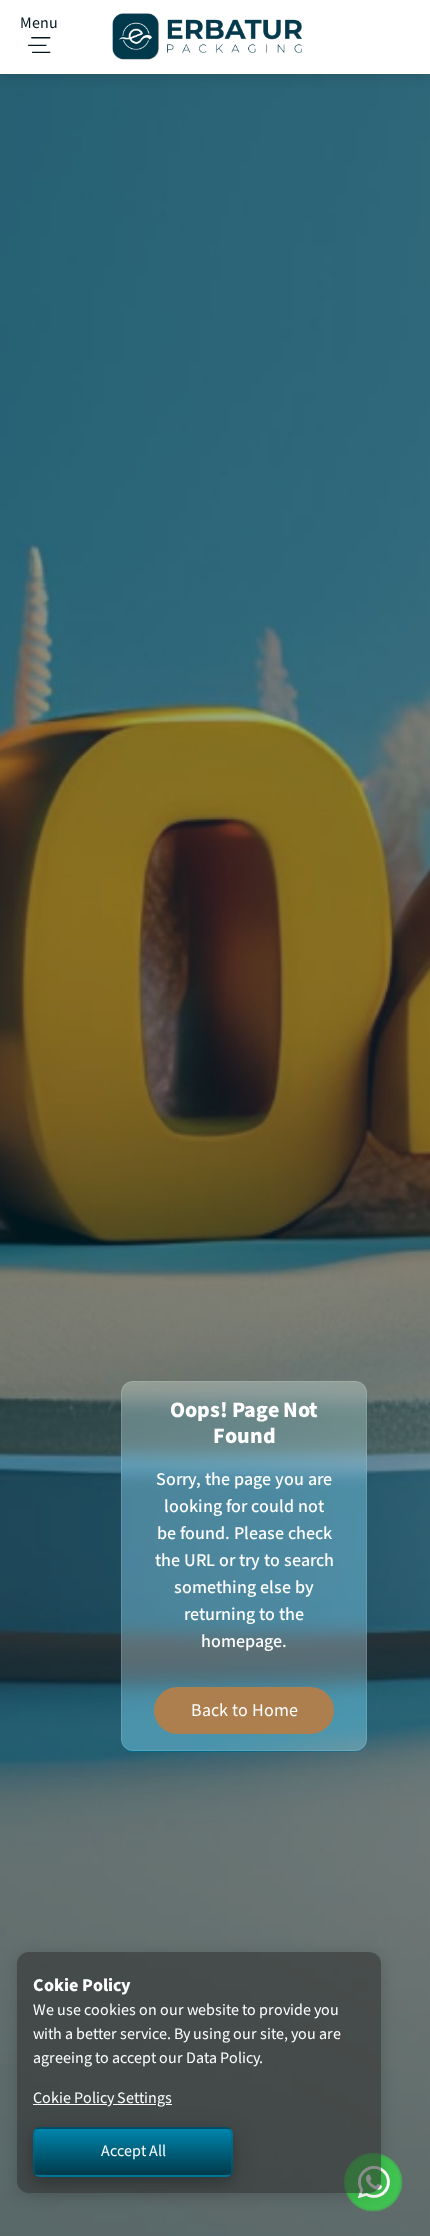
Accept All (133, 2151)
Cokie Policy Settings (102, 2098)
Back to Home (244, 1710)
